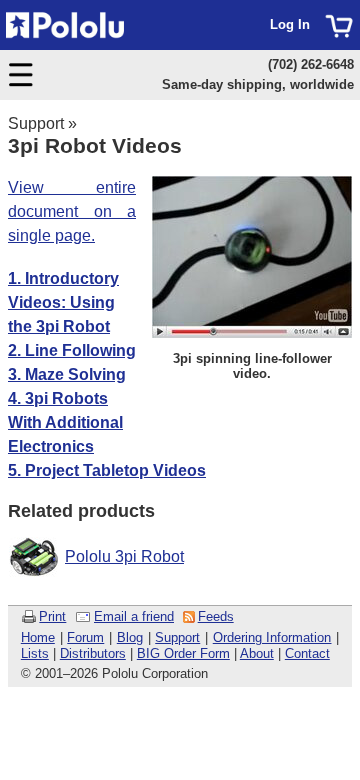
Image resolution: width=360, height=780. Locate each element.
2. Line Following (72, 350)
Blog (130, 637)
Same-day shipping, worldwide (258, 84)
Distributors (93, 653)
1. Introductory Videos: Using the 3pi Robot (63, 302)
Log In (290, 24)
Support (36, 123)
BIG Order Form (183, 653)
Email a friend (134, 616)
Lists (35, 653)
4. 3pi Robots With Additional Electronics (65, 422)
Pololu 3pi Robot (124, 556)
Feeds (216, 616)
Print (52, 616)
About (257, 653)
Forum (85, 637)
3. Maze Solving (67, 374)
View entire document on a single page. (72, 211)
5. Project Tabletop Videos (107, 470)
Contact (307, 653)
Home (38, 637)
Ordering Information (272, 637)
